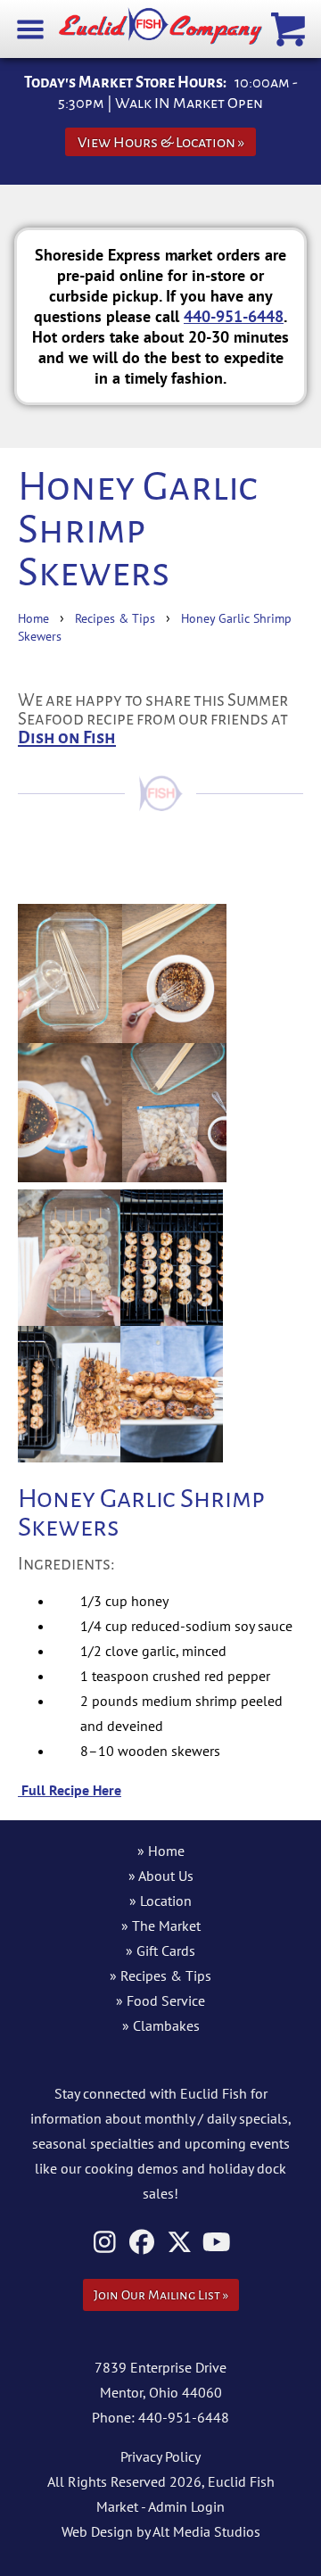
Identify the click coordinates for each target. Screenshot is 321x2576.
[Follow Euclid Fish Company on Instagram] (105, 2242)
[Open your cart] (290, 28)
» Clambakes (161, 2025)
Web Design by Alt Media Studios (161, 2531)
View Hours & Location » (161, 142)
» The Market (161, 1926)
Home (33, 618)
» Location (160, 1901)
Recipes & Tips (115, 618)
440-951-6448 (234, 316)
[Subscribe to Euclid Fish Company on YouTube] (217, 2242)
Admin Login (186, 2506)
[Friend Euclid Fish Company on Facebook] (142, 2242)
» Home (161, 1851)
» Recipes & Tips (160, 1975)
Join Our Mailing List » (161, 2295)
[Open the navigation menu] (31, 28)
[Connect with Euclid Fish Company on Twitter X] (180, 2242)
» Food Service (160, 2000)
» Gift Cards (160, 1951)
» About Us (161, 1876)
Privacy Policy (160, 2456)
